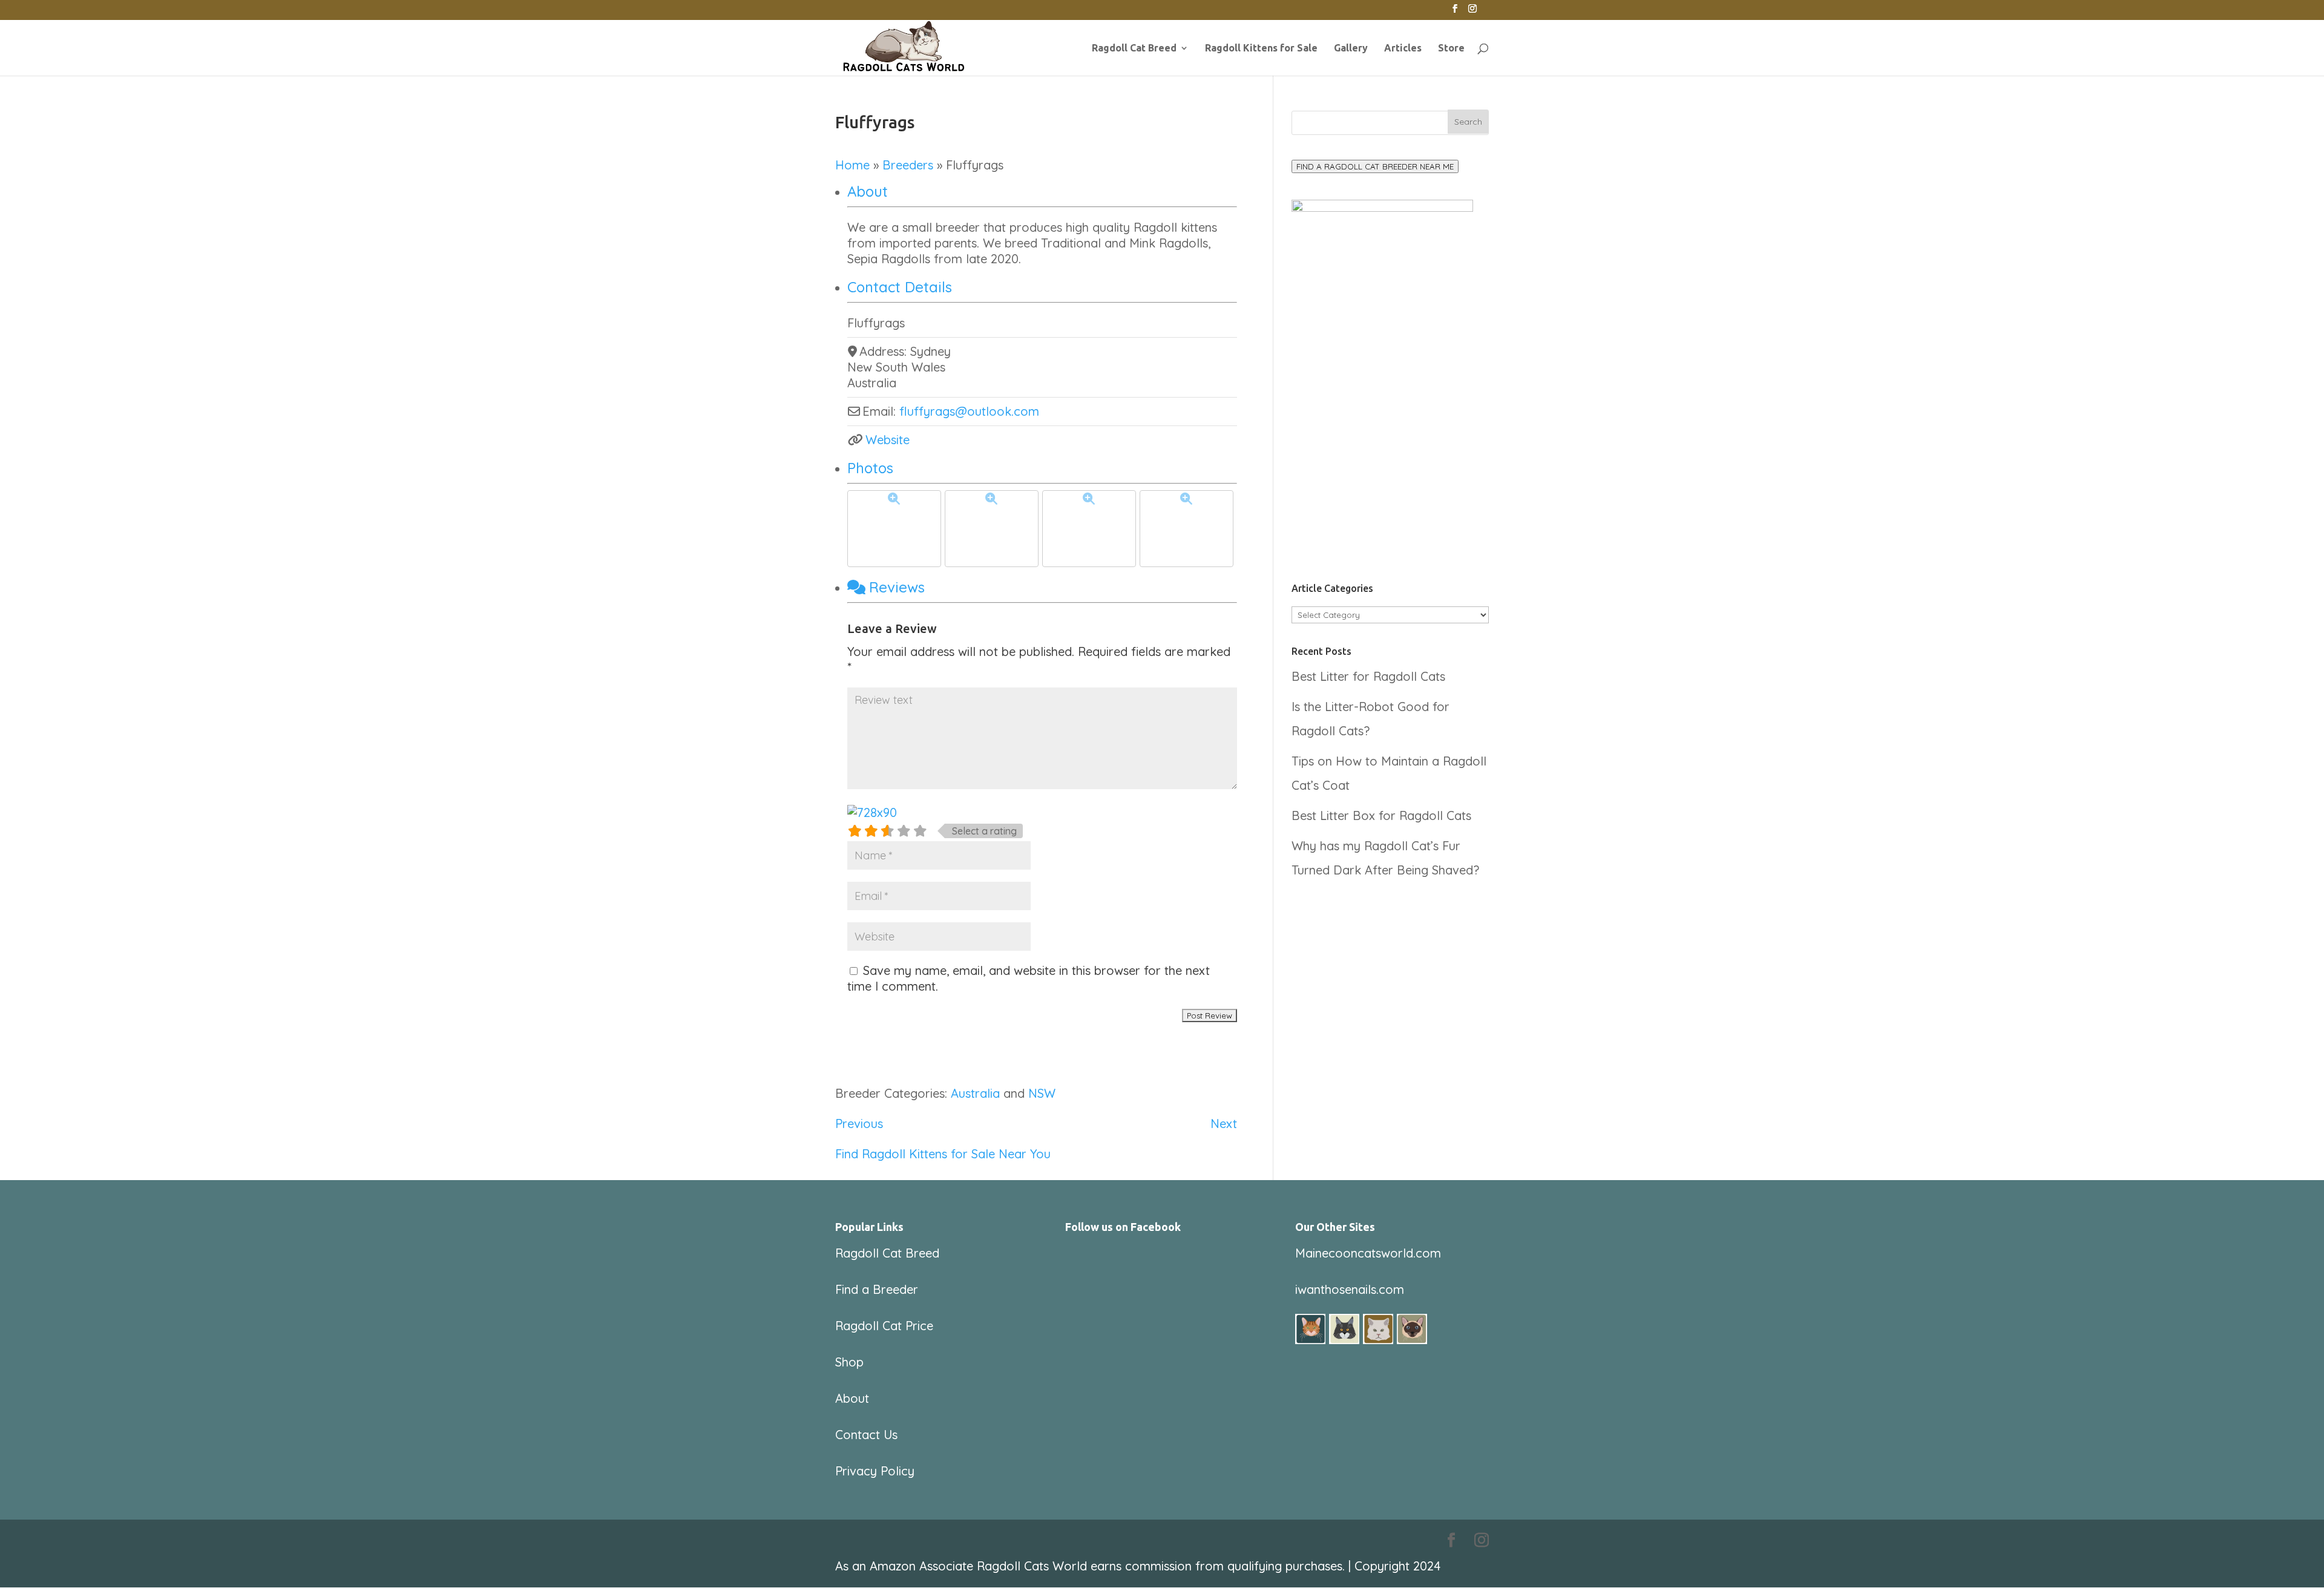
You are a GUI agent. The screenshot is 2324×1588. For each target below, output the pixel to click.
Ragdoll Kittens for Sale (1261, 48)
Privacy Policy (875, 1471)
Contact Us (866, 1435)
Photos (870, 468)
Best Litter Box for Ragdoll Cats (1381, 815)
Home (852, 165)
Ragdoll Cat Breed (1134, 48)
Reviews (897, 587)
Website (888, 440)
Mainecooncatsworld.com (1368, 1253)
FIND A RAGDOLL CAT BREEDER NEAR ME (1375, 166)
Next (1224, 1124)
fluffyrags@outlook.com (969, 411)
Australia (975, 1093)
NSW (1042, 1093)
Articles (1403, 48)
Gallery (1351, 48)
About (868, 191)
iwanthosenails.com (1350, 1289)
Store (1451, 48)
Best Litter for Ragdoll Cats (1368, 676)
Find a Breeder (877, 1289)
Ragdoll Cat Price (884, 1326)
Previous (859, 1124)
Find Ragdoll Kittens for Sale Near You (943, 1154)
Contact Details (900, 287)
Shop (849, 1362)
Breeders (908, 165)
